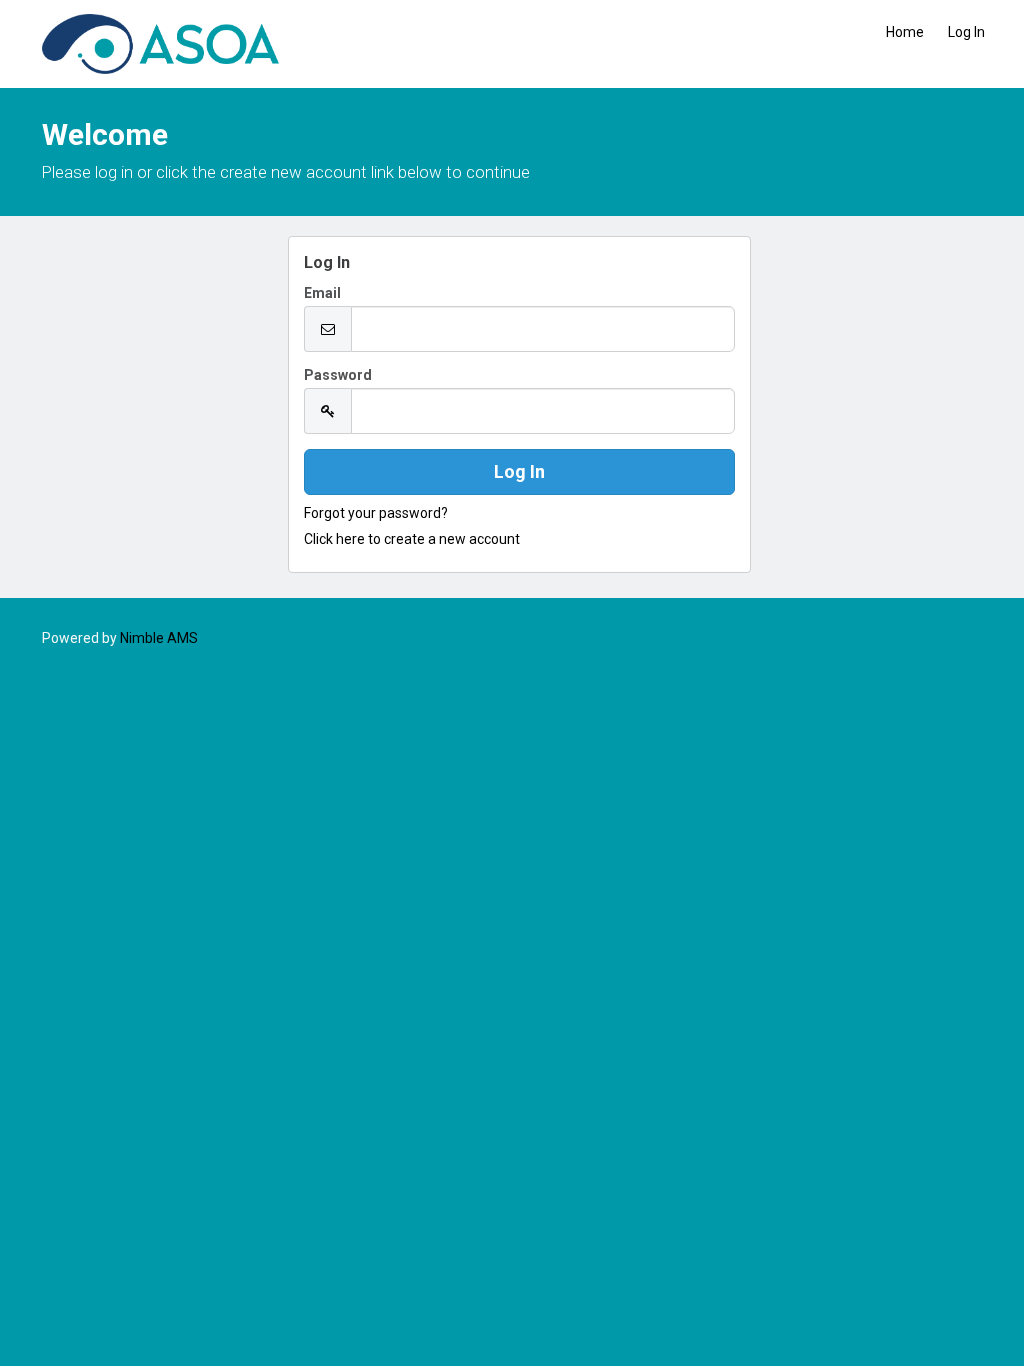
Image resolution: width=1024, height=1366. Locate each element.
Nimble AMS (159, 638)
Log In (966, 32)
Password (338, 375)
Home (905, 32)
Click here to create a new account (412, 539)
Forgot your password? (376, 513)
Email (322, 293)
